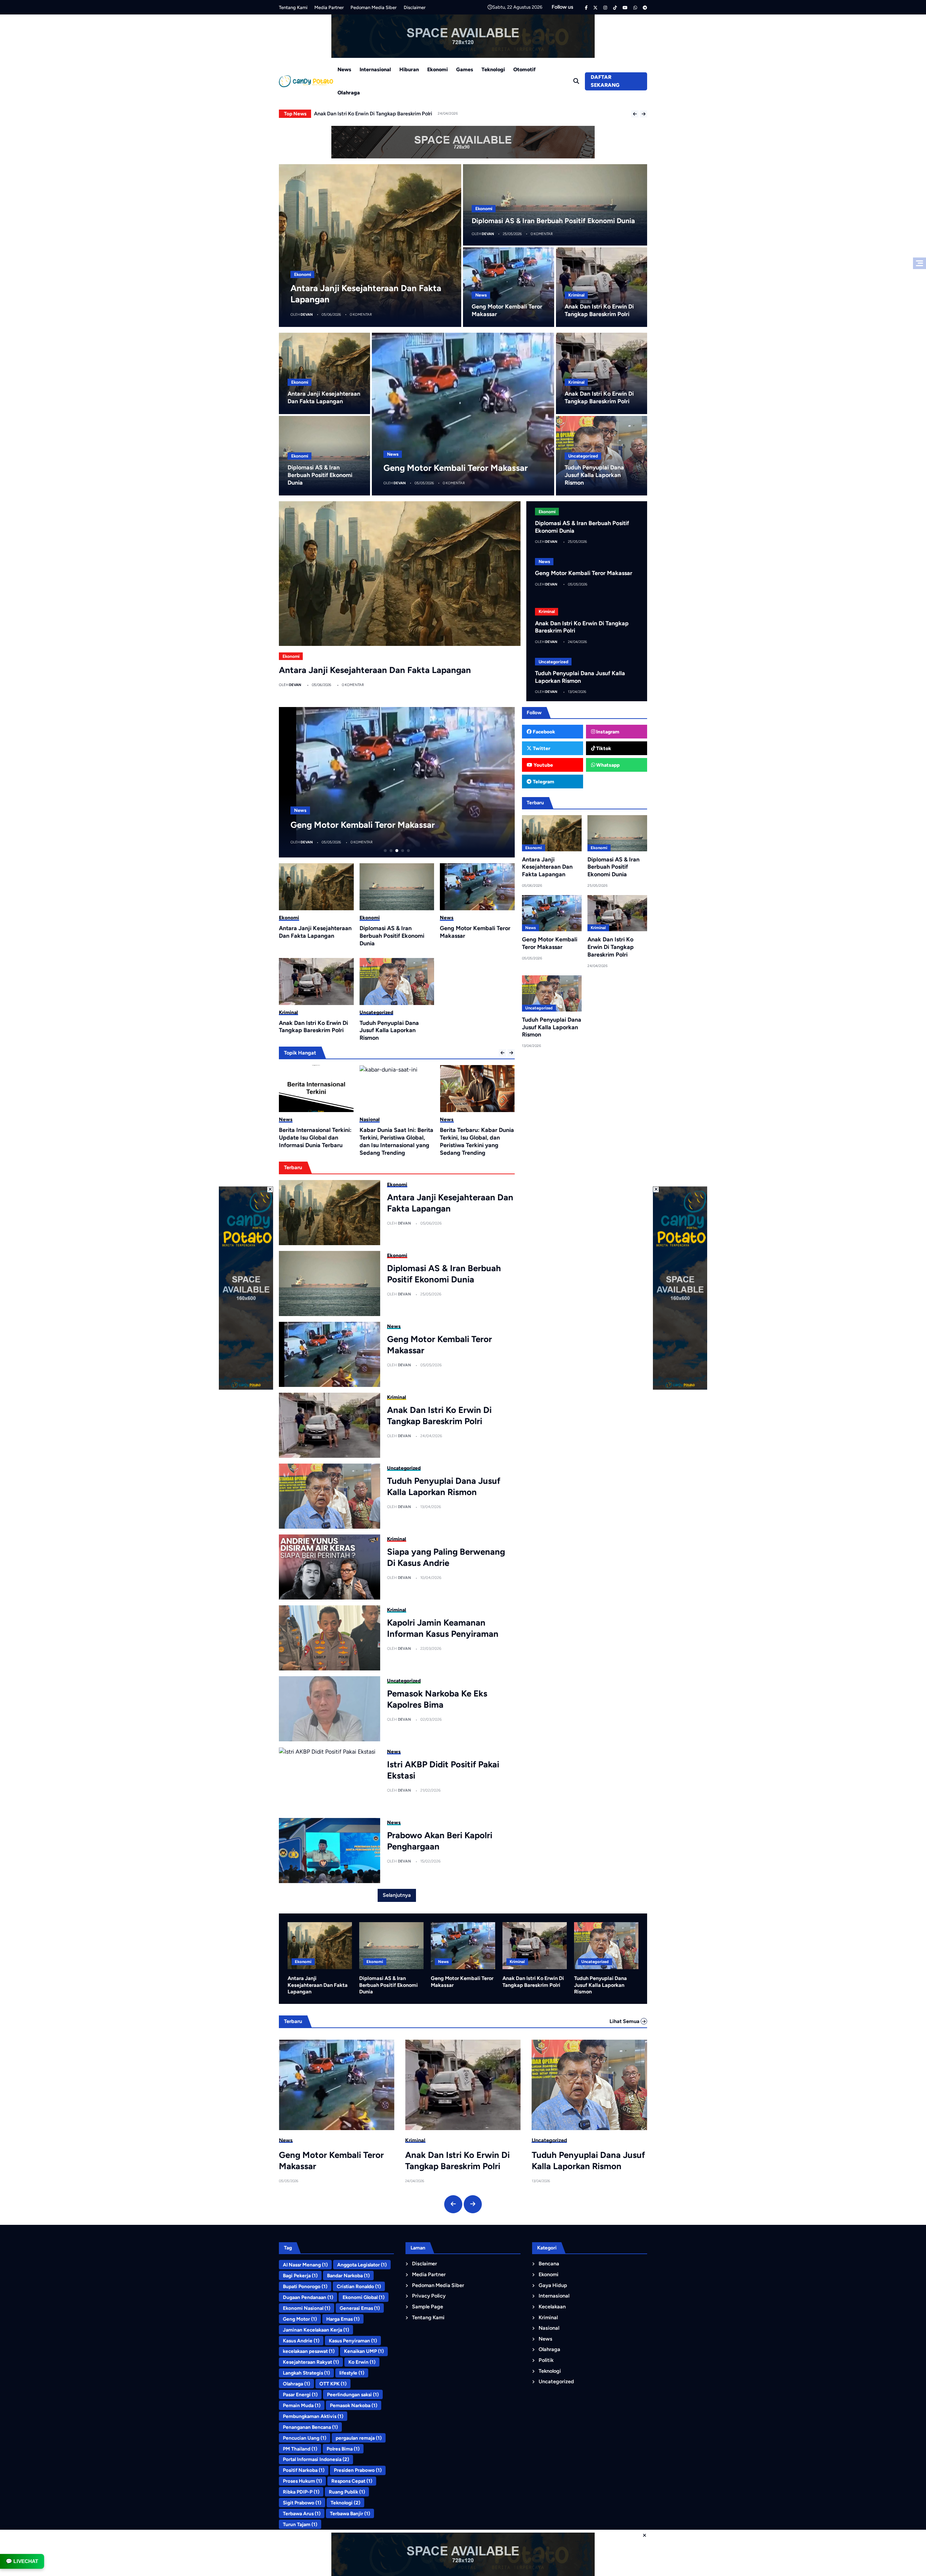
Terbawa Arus (302, 2513)
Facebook (543, 732)
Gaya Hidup (553, 2285)
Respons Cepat (352, 2481)
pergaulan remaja (359, 2438)
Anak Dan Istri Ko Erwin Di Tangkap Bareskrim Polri (391, 825)
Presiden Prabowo (358, 2470)
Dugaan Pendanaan (308, 2297)
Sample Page (428, 2307)
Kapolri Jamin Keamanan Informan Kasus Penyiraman (443, 1628)
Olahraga (349, 93)
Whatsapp (607, 765)
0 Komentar (361, 314)
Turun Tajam (300, 2524)
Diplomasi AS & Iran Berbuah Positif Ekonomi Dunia (553, 221)
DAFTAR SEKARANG (605, 81)
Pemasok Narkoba (354, 2405)
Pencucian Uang (305, 2438)
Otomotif (524, 69)
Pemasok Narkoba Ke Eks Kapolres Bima (437, 1699)
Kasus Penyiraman (353, 2341)
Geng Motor (300, 2319)
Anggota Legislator (362, 2265)
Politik (546, 2360)
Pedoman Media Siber (373, 7)
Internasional (375, 69)
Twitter (541, 748)
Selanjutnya (397, 1895)
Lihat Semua (625, 2021)
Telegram (543, 782)
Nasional (289, 1119)
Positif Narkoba (304, 2470)
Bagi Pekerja (300, 2275)
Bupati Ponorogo (305, 2286)
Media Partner (329, 7)
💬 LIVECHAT (22, 2561)
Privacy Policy (429, 2296)
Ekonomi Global (364, 2297)
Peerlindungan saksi (353, 2394)
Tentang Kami (293, 7)
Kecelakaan (552, 2307)
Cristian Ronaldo (359, 2286)
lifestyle (352, 2373)
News (344, 69)
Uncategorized (583, 456)
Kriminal (576, 295)
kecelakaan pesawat (309, 2351)
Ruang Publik (347, 2492)
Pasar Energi (300, 2394)
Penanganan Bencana (310, 2427)
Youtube (543, 765)
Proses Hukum (302, 2481)
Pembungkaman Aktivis (313, 2416)
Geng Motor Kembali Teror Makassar (356, 114)
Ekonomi (437, 69)
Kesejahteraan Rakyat (311, 2362)
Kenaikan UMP (364, 2351)
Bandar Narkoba (348, 2275)
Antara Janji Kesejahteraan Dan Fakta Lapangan (375, 670)
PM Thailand (300, 2449)
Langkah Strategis (306, 2373)
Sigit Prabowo (302, 2503)
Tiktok (603, 748)
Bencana (549, 2264)
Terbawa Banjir (350, 2513)
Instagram (607, 732)
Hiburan (409, 69)
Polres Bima (343, 2449)
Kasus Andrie (301, 2341)
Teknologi (493, 69)
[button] (635, 114)
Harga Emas (343, 2319)
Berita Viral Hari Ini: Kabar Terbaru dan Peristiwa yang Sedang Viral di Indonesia (476, 1138)
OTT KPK (333, 2384)
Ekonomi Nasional (307, 2308)
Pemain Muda (302, 2405)
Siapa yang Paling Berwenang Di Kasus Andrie (446, 1557)
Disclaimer (415, 7)
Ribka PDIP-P (301, 2492)
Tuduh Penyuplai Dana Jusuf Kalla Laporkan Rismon (594, 475)
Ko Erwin (362, 2362)
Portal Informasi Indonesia (316, 2459)
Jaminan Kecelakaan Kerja (316, 2330)
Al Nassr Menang (305, 2265)
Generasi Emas (360, 2308)
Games (465, 69)
